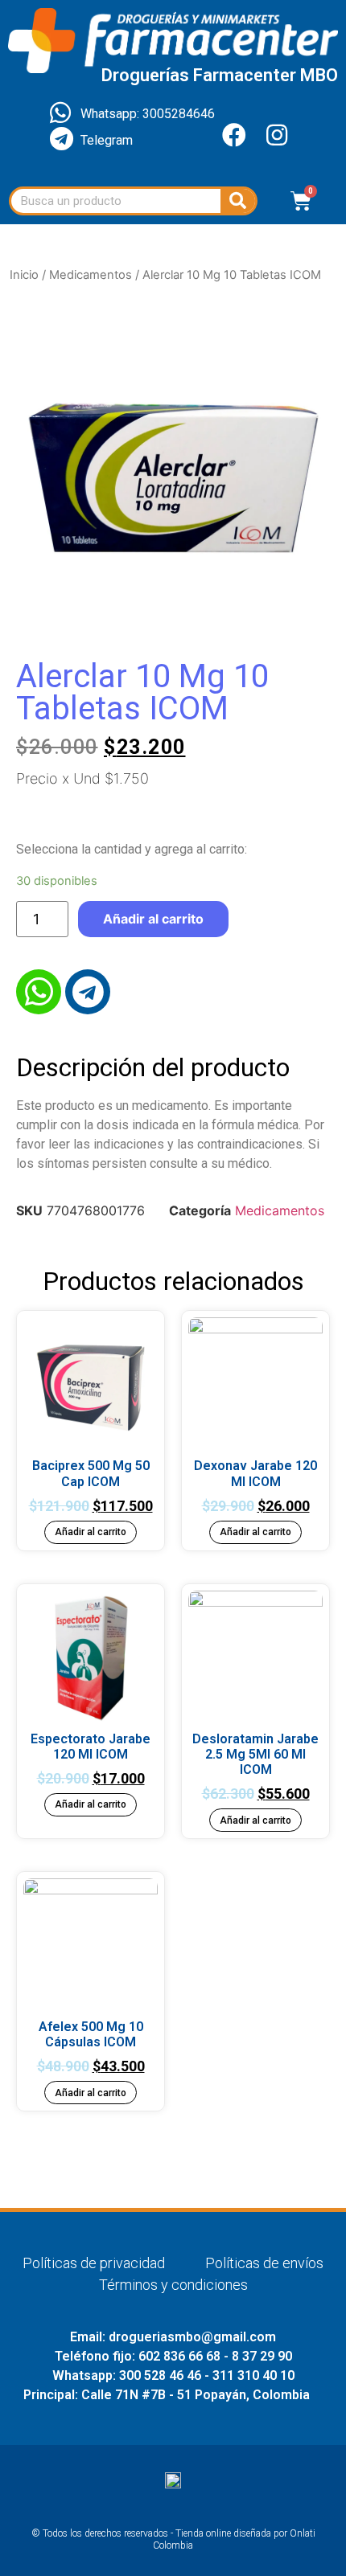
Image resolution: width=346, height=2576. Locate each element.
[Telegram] (88, 992)
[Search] (238, 201)
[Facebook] (234, 135)
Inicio (24, 275)
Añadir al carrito (153, 919)
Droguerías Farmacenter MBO (220, 75)
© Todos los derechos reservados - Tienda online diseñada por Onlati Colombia (173, 2539)
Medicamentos (91, 275)
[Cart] (301, 201)
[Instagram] (277, 135)
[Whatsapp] (39, 992)
